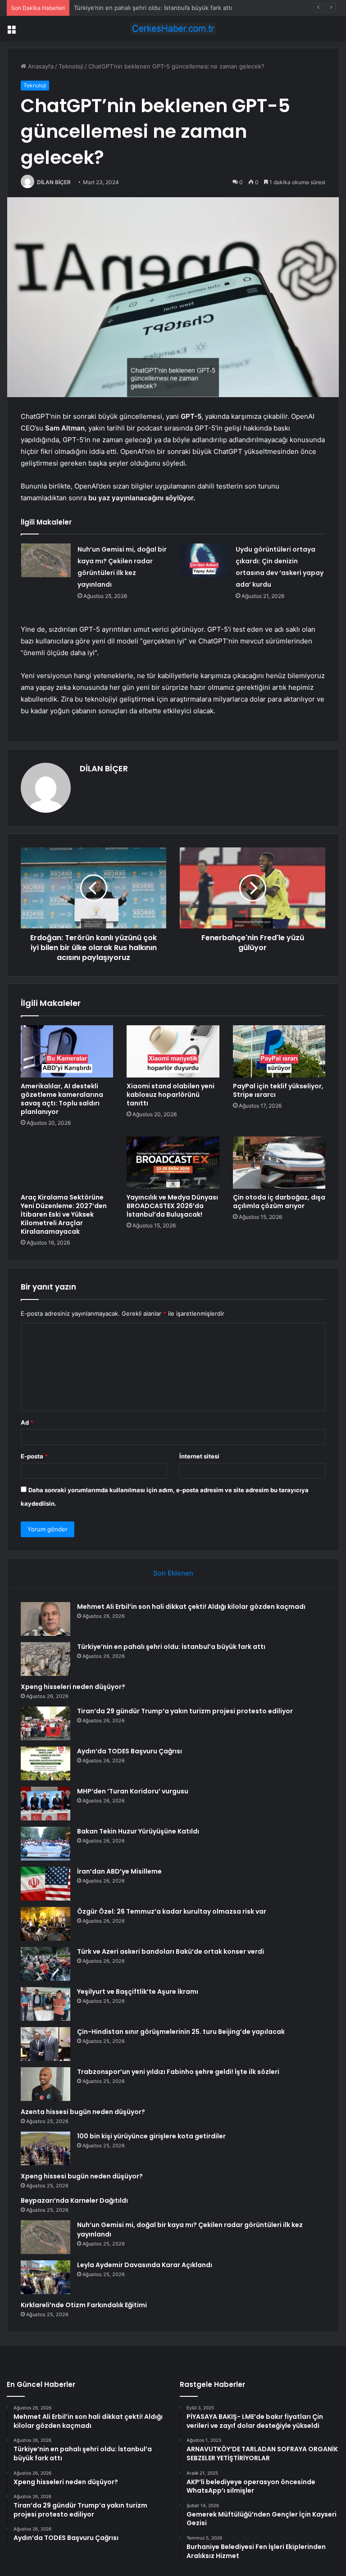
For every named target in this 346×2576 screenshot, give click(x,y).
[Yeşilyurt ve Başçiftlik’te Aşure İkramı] (46, 2004)
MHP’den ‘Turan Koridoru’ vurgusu (133, 1791)
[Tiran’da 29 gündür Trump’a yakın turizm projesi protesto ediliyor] (46, 1723)
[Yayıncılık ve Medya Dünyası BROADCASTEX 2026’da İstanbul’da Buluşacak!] (173, 1163)
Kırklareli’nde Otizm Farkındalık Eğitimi (84, 2305)
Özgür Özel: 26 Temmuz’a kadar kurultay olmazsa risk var (172, 1911)
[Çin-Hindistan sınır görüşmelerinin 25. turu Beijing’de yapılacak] (46, 2044)
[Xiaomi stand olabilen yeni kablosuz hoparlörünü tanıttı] (173, 1051)
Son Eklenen (173, 1573)
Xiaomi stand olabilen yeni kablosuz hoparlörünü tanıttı (171, 1095)
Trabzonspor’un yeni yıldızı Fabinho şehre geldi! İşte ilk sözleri (178, 2072)
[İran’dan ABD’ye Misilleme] (46, 1884)
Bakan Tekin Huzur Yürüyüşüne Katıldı (138, 1831)
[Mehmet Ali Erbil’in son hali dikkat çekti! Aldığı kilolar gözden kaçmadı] (46, 1619)
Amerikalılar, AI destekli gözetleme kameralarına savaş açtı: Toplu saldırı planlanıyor (62, 1099)
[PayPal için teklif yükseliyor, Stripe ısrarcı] (279, 1051)
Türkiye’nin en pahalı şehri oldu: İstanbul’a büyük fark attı (171, 1647)
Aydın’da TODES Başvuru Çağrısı (130, 1751)
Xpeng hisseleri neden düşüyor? (119, 8)
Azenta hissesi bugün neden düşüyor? (83, 2112)
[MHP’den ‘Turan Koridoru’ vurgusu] (46, 1804)
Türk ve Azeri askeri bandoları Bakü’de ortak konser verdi (171, 1951)
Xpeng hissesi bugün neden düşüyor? (82, 2176)
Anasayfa (40, 66)
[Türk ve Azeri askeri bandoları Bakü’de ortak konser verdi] (46, 1964)
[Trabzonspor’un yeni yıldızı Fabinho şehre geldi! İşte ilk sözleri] (46, 2084)
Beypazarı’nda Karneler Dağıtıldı (74, 2200)
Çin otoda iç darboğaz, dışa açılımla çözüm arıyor (279, 1202)
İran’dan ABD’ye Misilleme (119, 1871)
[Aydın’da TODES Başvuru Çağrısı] (46, 1763)
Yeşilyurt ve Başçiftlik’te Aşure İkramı (138, 1992)
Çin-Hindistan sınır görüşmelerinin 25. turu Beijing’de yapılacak (181, 2032)
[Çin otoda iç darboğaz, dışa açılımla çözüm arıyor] (279, 1163)
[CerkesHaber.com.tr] (173, 29)
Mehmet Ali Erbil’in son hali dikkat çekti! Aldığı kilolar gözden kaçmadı (191, 1607)
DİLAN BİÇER (54, 182)
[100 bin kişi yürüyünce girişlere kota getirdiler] (46, 2148)
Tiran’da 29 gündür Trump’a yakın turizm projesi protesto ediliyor (185, 1711)
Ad (27, 1422)
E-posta (34, 1456)
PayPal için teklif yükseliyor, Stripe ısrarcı (278, 1090)
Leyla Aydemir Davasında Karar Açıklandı (145, 2265)
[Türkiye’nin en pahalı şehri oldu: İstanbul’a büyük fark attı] (46, 1659)
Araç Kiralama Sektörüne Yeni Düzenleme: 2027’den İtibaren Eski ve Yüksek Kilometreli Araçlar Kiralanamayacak (64, 1214)
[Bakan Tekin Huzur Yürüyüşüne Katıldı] (46, 1844)
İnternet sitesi (199, 1456)
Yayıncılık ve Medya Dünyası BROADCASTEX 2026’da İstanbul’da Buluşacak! (172, 1206)
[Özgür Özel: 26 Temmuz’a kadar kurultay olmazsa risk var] (46, 1924)
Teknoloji (71, 66)
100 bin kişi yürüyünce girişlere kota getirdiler (151, 2136)
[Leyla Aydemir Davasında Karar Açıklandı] (46, 2277)
